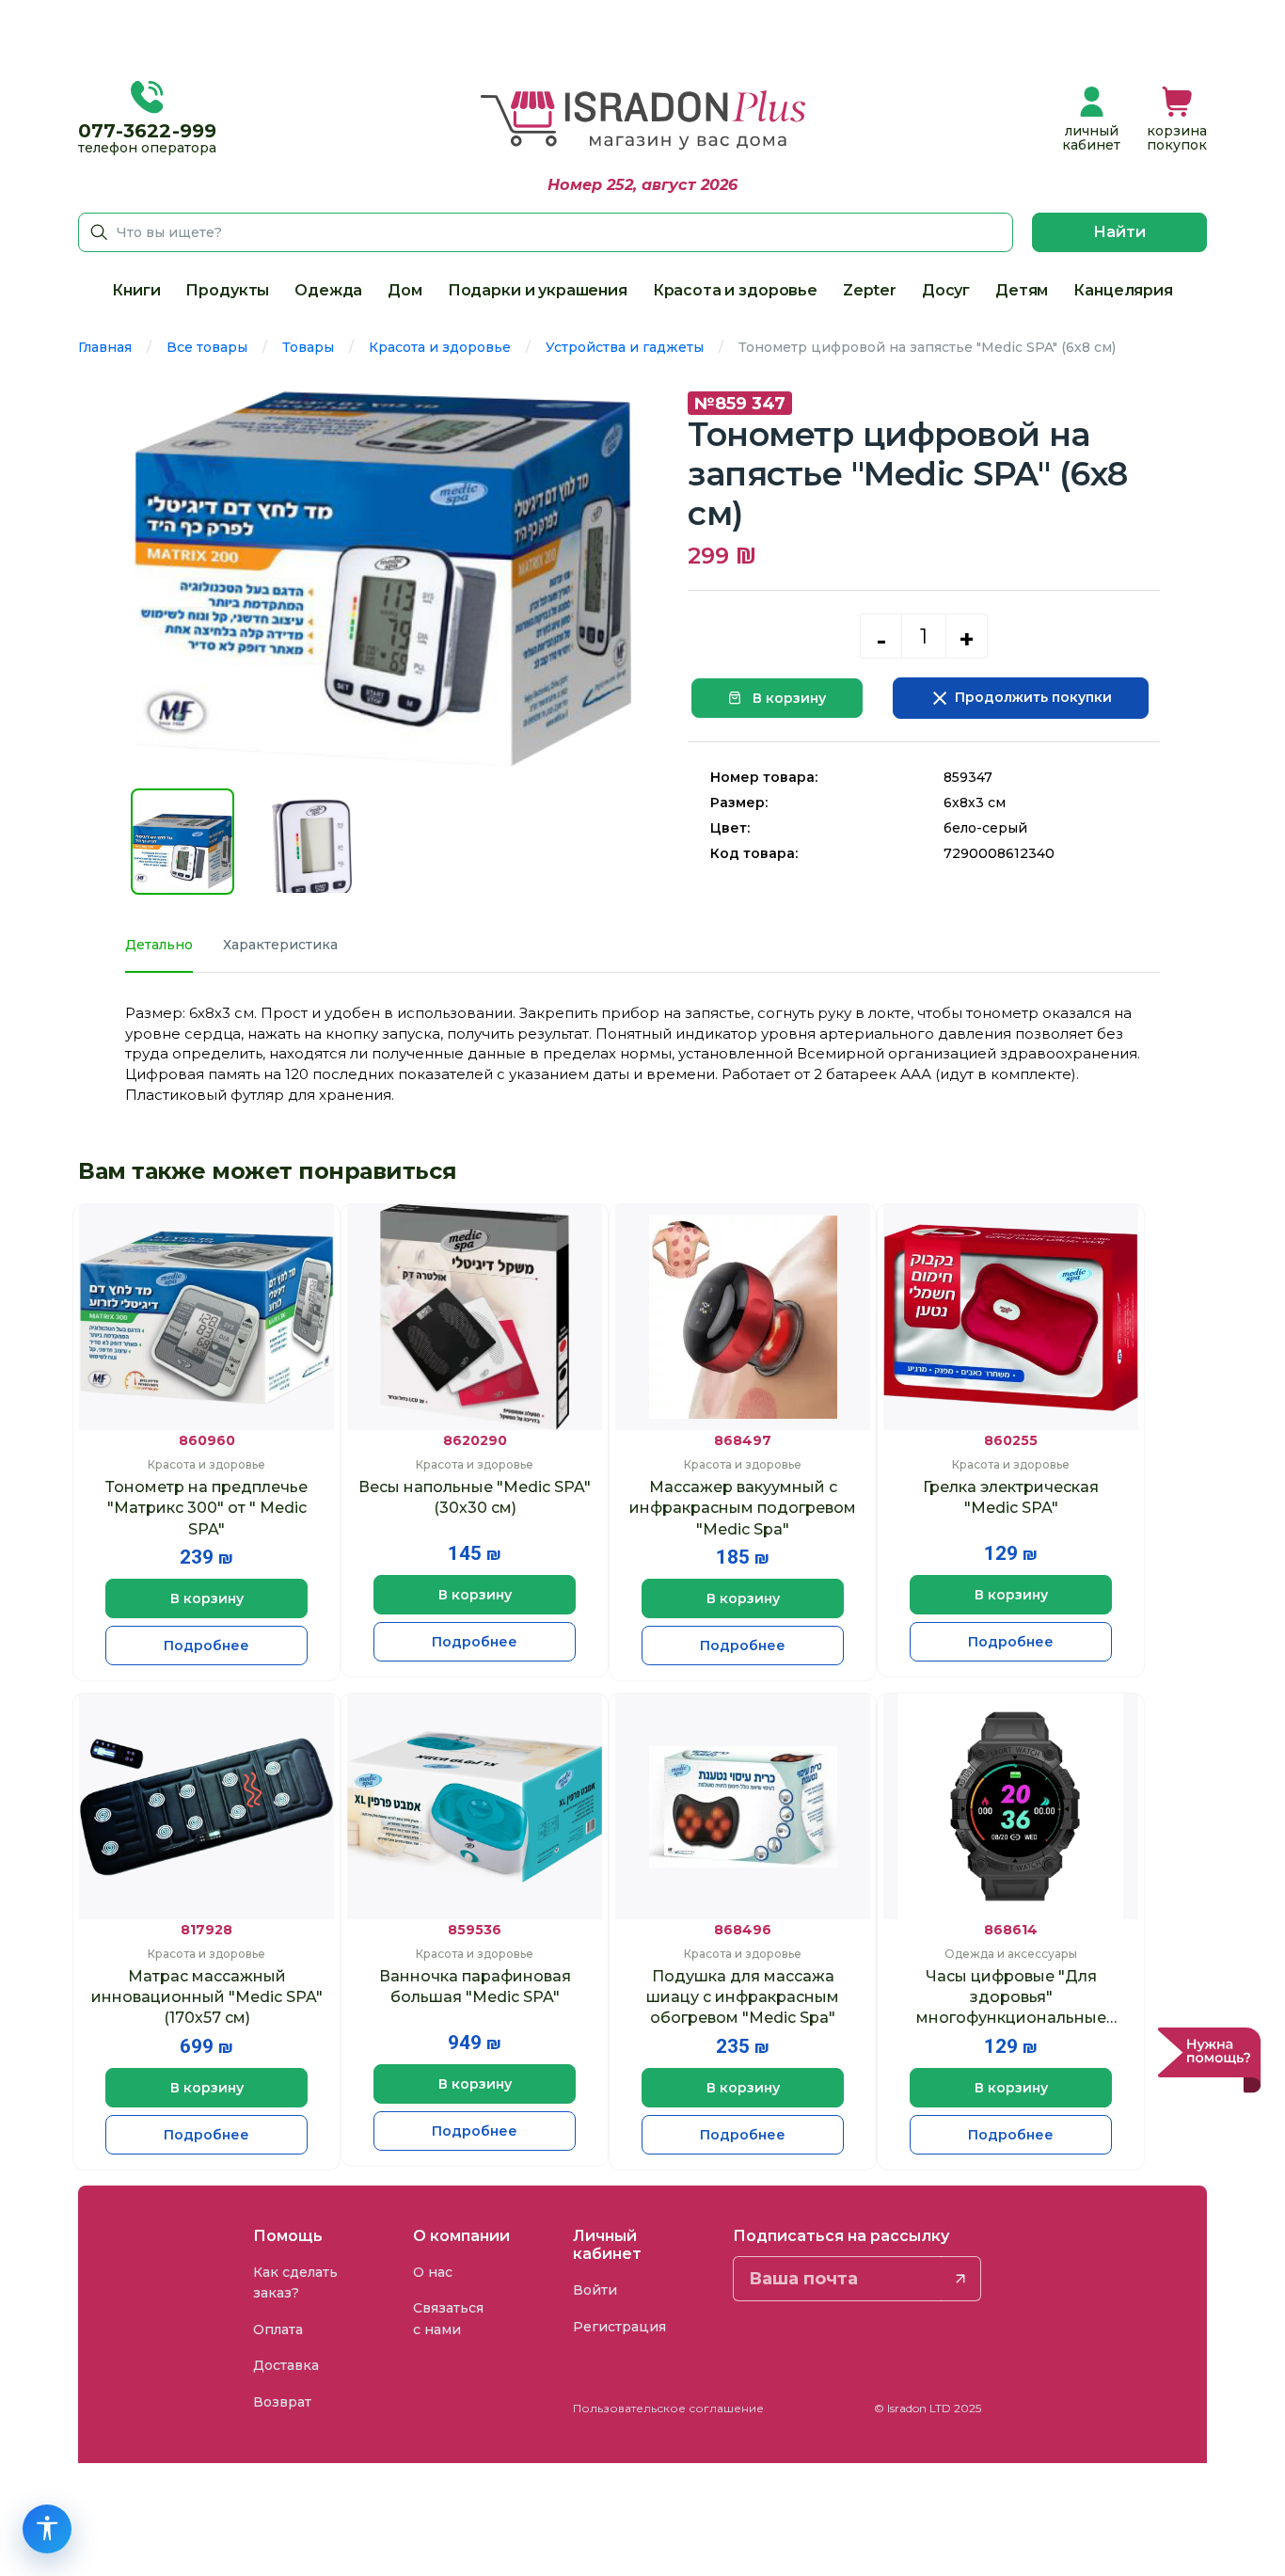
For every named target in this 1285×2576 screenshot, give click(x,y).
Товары (308, 347)
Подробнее (206, 1646)
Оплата (278, 2330)
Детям (1022, 290)
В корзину (787, 698)
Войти (595, 2290)
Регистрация (619, 2327)
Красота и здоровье (735, 290)
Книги (136, 290)
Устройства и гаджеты (625, 347)
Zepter (870, 290)
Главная (105, 347)
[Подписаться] (961, 2279)
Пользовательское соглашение (668, 2408)
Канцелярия (1123, 290)
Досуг (946, 290)
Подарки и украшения (538, 290)
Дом (405, 290)
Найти (1119, 232)
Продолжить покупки (1031, 697)
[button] (1177, 120)
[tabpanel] (642, 1054)
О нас (433, 2272)
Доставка (286, 2365)
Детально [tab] (159, 945)
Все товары (207, 347)
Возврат (282, 2402)
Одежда (328, 290)
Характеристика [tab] (280, 945)
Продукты (227, 290)
